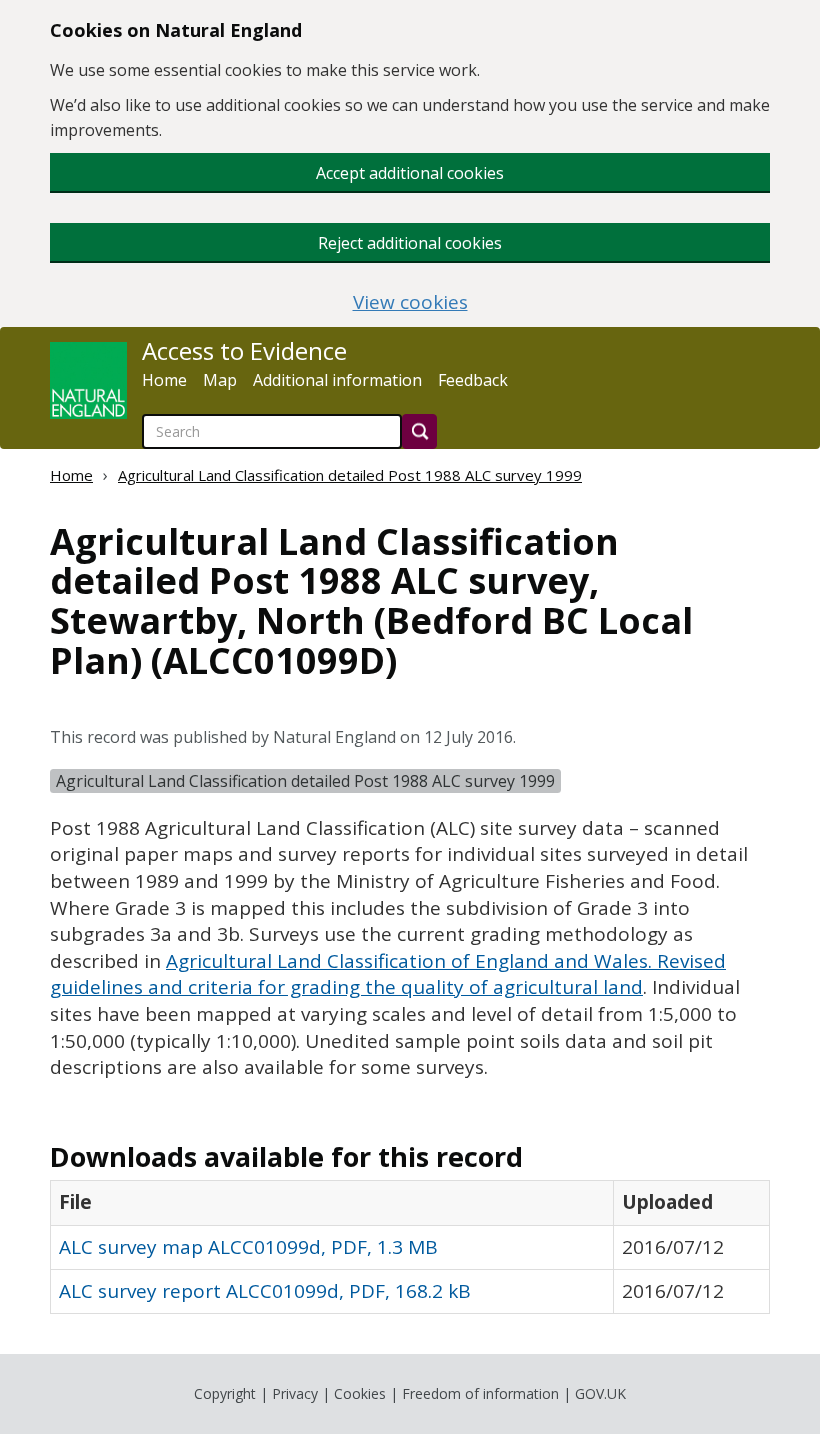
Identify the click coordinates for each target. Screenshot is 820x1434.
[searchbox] (272, 431)
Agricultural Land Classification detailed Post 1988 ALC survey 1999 (350, 475)
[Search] (419, 431)
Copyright (225, 1393)
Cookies (360, 1393)
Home (164, 380)
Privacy (295, 1393)
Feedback (473, 380)
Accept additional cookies (410, 173)
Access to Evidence (244, 351)
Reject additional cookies (410, 243)
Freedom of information (480, 1393)
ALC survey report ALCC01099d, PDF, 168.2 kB (265, 1291)
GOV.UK (600, 1393)
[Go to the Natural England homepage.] (88, 380)
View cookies (410, 302)
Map (220, 380)
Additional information (337, 380)
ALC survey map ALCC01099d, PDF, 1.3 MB (248, 1247)
